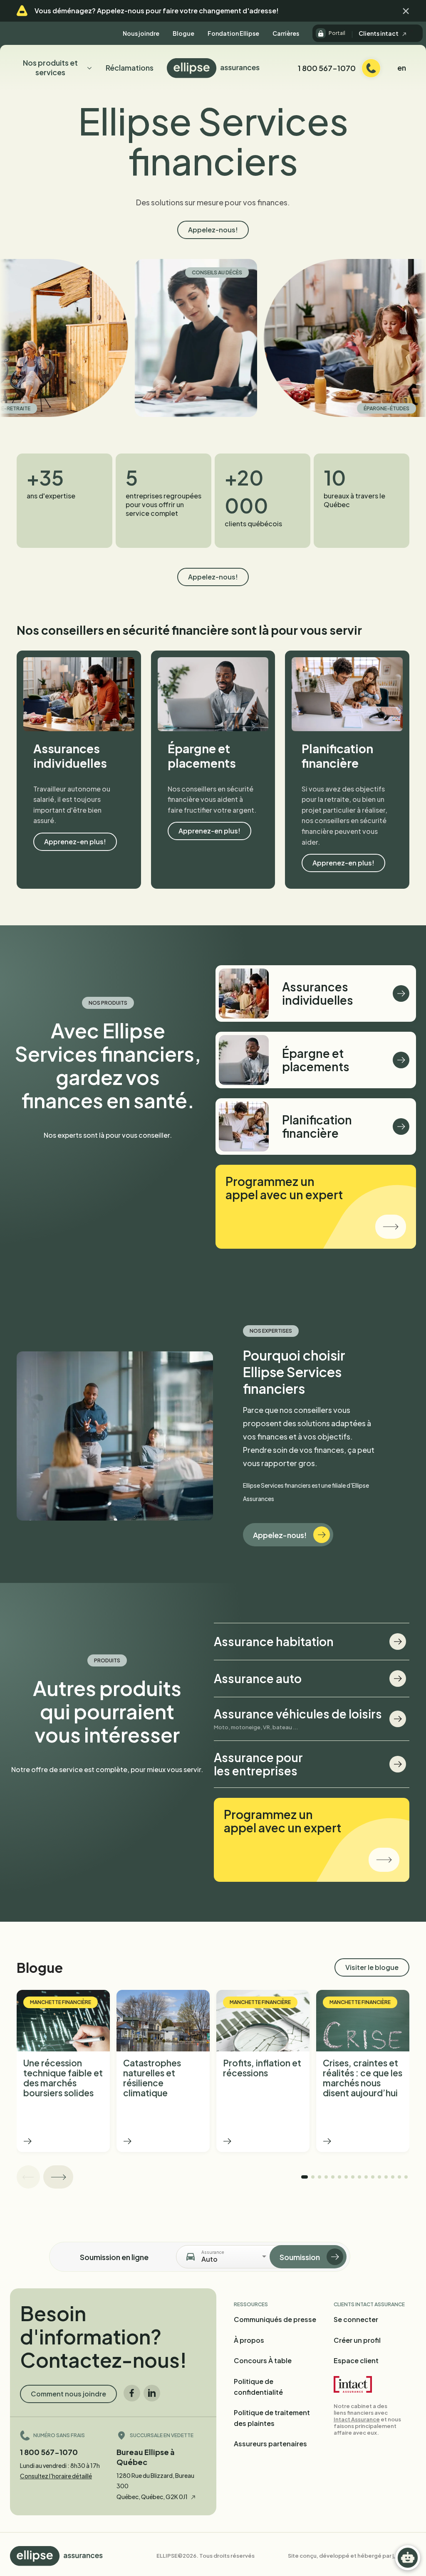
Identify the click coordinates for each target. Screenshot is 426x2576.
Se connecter (356, 2319)
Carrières (286, 33)
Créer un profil (357, 2340)
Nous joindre (141, 33)
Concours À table (263, 2360)
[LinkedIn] (152, 2393)
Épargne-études (311, 408)
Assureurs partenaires (270, 2444)
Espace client (356, 2360)
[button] (406, 11)
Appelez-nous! (213, 230)
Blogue (183, 33)
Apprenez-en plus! (75, 842)
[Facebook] (132, 2393)
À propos (249, 2340)
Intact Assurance (357, 2419)
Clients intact (379, 33)
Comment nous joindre (68, 2394)
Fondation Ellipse (233, 33)
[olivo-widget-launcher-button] (408, 2558)
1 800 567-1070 (49, 2452)
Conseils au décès (142, 272)
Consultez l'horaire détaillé (56, 2476)
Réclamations (130, 68)
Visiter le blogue (372, 1967)
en (402, 68)
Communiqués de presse (275, 2319)
